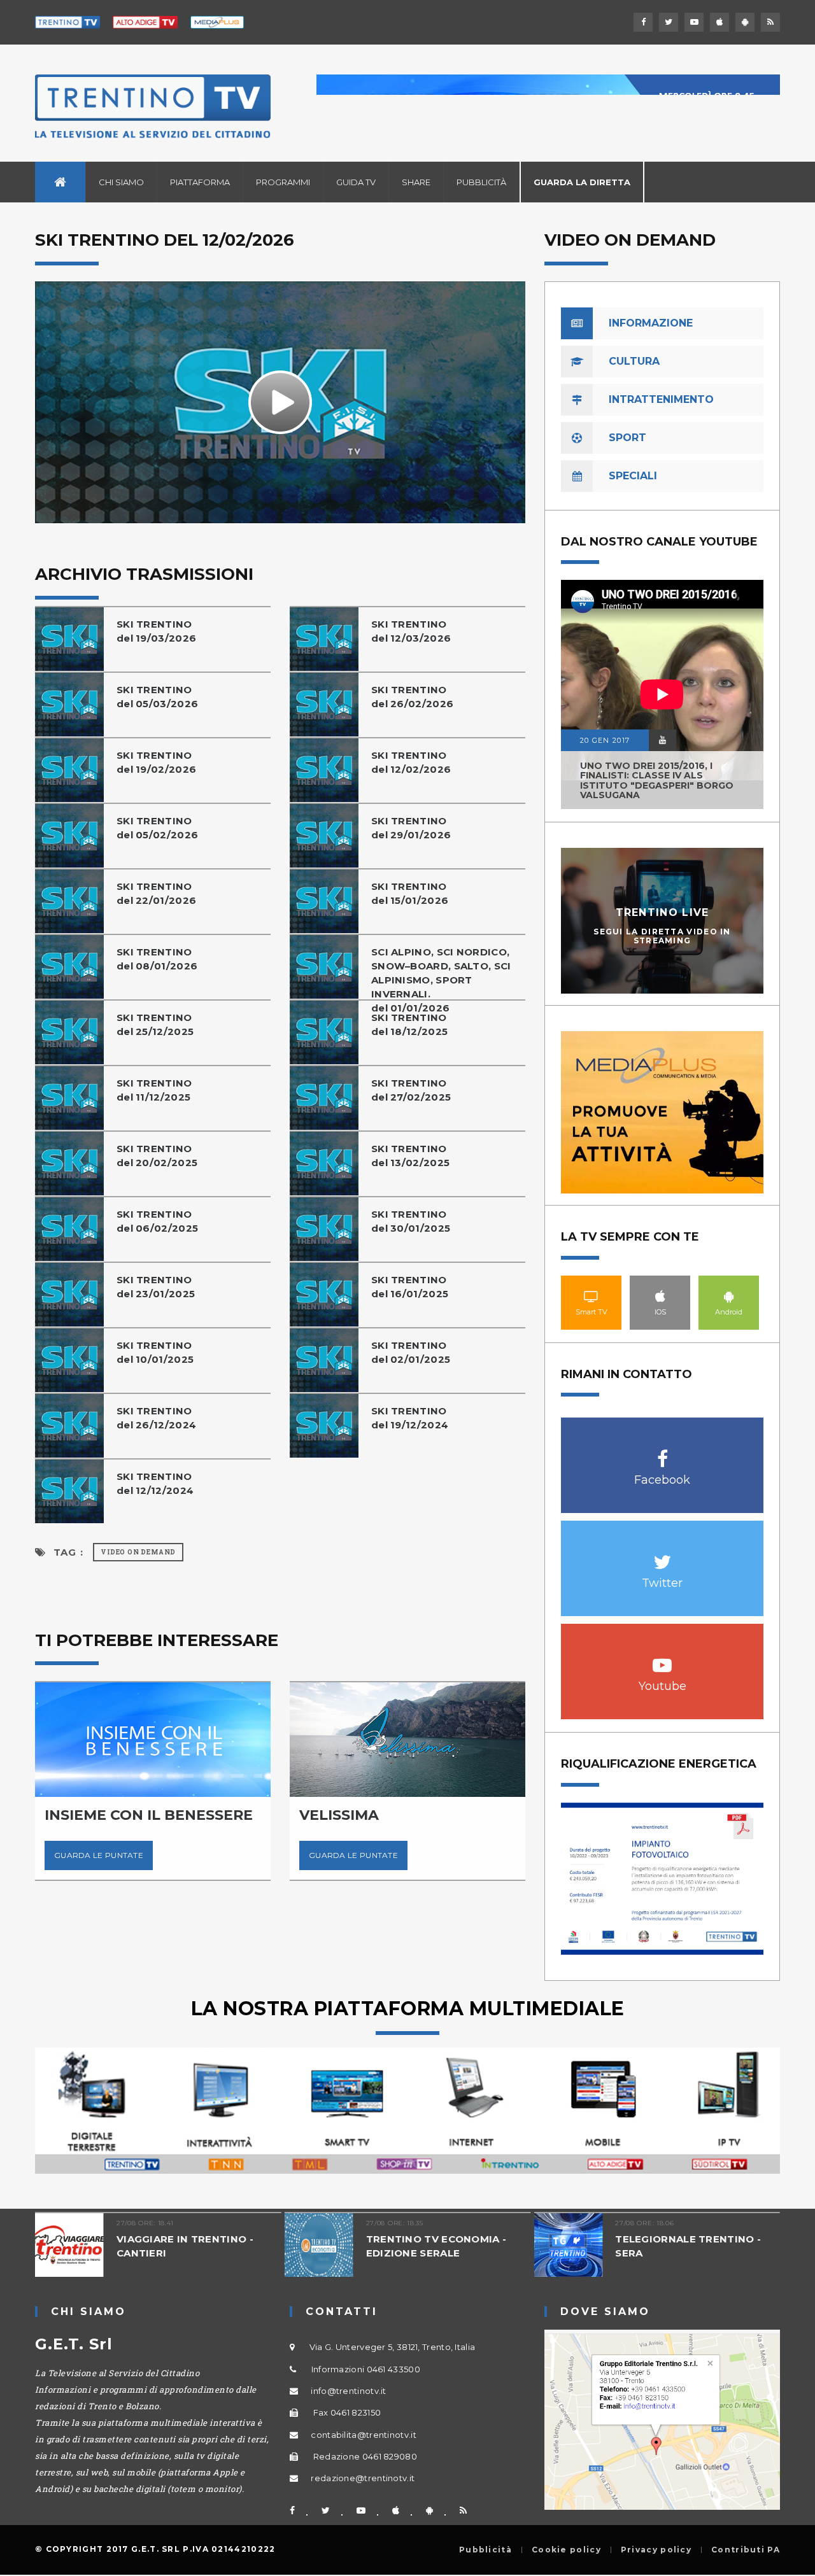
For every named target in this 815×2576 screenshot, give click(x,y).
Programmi (283, 182)
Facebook (663, 1452)
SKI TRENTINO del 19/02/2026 (156, 762)
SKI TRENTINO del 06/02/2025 (157, 1221)
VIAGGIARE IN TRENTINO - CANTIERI (185, 2246)
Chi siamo (121, 182)
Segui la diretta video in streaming (662, 936)
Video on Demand (138, 1552)
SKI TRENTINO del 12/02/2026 (411, 762)
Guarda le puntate (99, 1855)
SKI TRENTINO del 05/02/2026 (157, 828)
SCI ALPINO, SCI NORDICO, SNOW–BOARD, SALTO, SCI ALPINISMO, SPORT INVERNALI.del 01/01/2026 (441, 980)
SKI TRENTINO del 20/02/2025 (157, 1156)
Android (729, 1296)
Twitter (663, 1555)
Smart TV (592, 1296)
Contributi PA (746, 2550)
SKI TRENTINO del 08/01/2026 (157, 959)
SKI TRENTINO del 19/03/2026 (156, 631)
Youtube (663, 1658)
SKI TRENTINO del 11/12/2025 (154, 1090)
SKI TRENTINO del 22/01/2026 (156, 893)
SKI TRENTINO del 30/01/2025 (411, 1221)
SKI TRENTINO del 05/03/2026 (157, 697)
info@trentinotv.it (348, 2391)
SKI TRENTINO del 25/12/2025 (155, 1024)
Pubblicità (481, 182)
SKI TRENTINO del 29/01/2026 (411, 828)
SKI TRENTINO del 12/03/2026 (411, 631)
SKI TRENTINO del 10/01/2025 (155, 1352)
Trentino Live (663, 912)
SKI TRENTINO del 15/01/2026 (410, 893)
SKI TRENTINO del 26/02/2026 (412, 697)
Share (416, 182)
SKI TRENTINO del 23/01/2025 (156, 1287)
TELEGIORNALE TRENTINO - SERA (688, 2246)
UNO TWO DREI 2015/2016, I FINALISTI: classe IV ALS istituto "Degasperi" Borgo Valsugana (657, 780)
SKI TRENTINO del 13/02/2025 (410, 1156)
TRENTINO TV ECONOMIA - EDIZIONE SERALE (436, 2246)
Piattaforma (200, 182)
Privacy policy (656, 2550)
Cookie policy (566, 2550)
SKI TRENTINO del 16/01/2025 (410, 1287)
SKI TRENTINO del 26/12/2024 (156, 1418)
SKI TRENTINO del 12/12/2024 (155, 1483)
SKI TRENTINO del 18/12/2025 (409, 1024)
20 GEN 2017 (605, 740)
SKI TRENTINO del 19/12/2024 (410, 1418)
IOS (660, 1296)
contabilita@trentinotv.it (364, 2435)
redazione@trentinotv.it (363, 2478)
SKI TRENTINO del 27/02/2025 (411, 1090)
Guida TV (356, 182)
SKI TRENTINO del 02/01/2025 (411, 1352)
